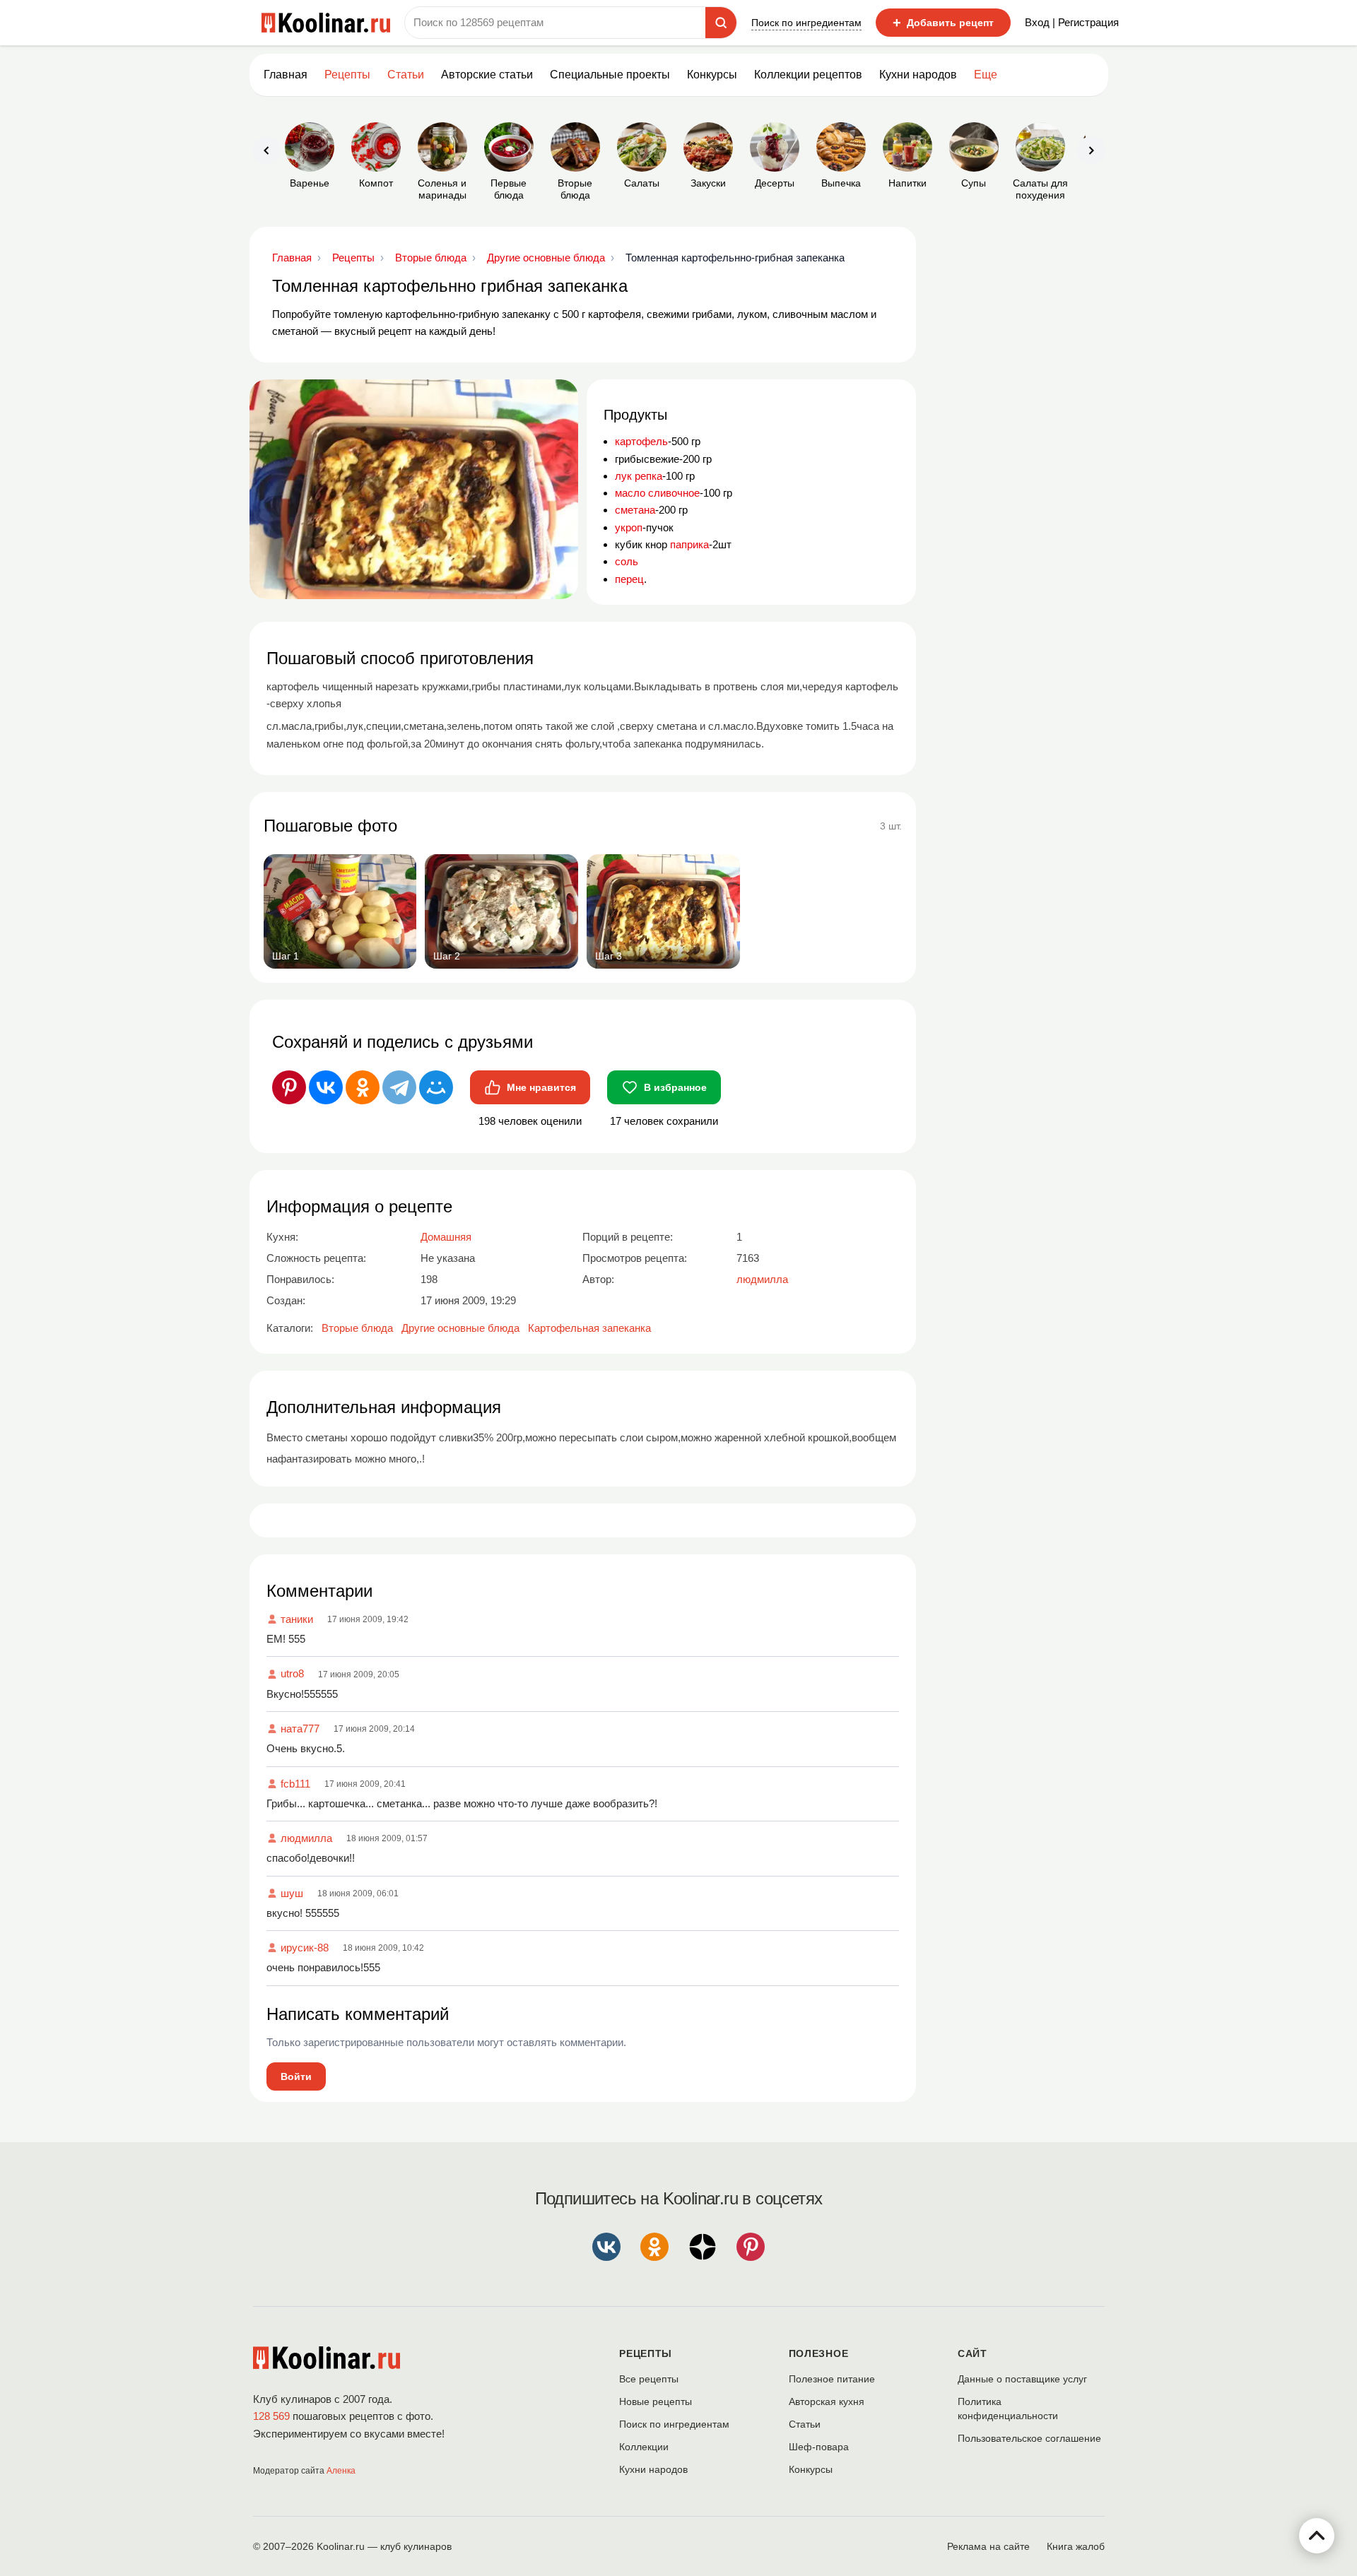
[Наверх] (1317, 2536)
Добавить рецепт (943, 23)
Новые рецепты (656, 2401)
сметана (635, 510)
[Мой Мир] (436, 1087)
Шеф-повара (819, 2447)
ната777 (300, 1729)
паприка (689, 544)
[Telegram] (399, 1087)
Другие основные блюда (460, 1328)
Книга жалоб (1076, 2546)
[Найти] (721, 23)
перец (629, 579)
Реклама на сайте (988, 2546)
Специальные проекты (610, 75)
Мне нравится (541, 1087)
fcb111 (295, 1784)
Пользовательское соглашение (1029, 2438)
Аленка (341, 2471)
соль (627, 561)
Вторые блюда (357, 1328)
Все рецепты (649, 2379)
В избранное (675, 1087)
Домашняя (446, 1237)
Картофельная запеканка (589, 1328)
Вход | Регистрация (1072, 22)
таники (297, 1619)
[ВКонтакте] (326, 1087)
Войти (296, 2076)
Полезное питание (832, 2379)
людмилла (306, 1838)
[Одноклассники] (363, 1087)
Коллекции (644, 2447)
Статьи (805, 2424)
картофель (641, 441)
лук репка (639, 476)
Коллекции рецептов (808, 75)
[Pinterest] (289, 1087)
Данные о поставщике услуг (1022, 2379)
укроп (629, 527)
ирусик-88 (305, 1948)
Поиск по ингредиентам (806, 23)
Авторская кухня (827, 2401)
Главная (286, 75)
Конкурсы (712, 75)
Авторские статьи (487, 75)
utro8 (292, 1673)
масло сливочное (657, 493)
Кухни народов (918, 75)
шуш (292, 1893)
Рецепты (347, 75)
